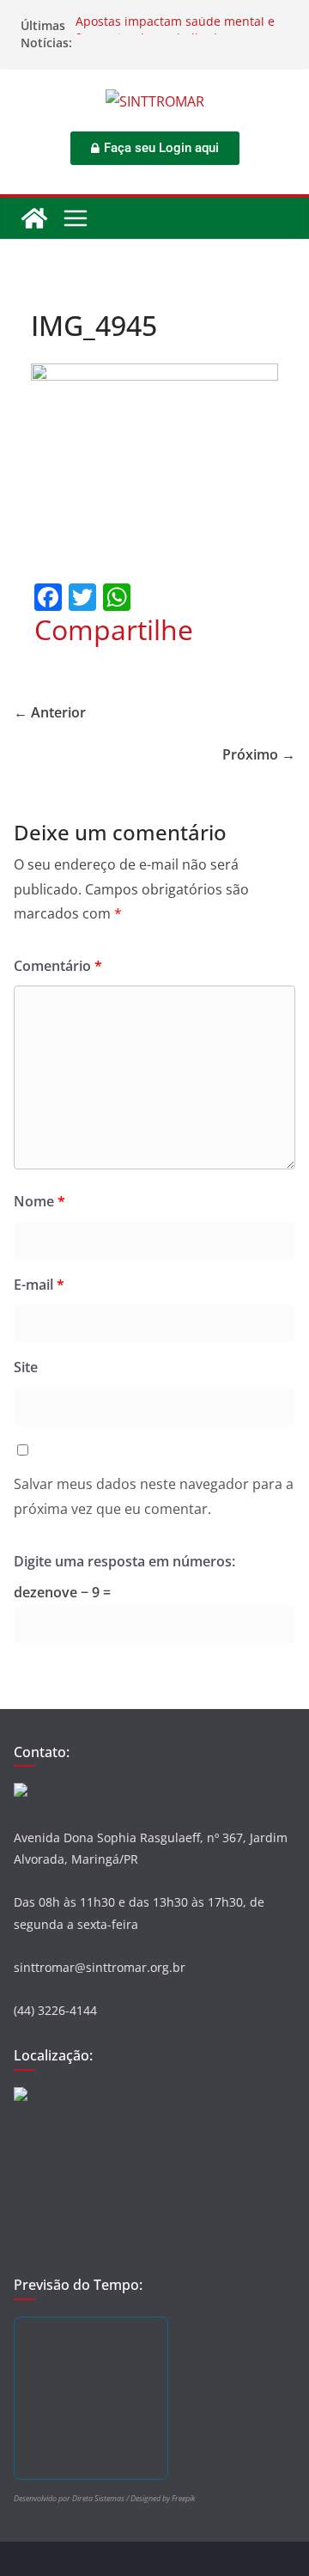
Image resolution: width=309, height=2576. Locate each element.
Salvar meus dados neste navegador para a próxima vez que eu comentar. (154, 1496)
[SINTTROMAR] (34, 218)
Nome (39, 1201)
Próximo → (259, 754)
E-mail (39, 1285)
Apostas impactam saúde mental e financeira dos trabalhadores (175, 34)
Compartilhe (114, 630)
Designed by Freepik (163, 2498)
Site (26, 1367)
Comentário (58, 966)
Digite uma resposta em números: (124, 1561)
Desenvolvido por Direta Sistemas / (72, 2498)
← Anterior (50, 712)
